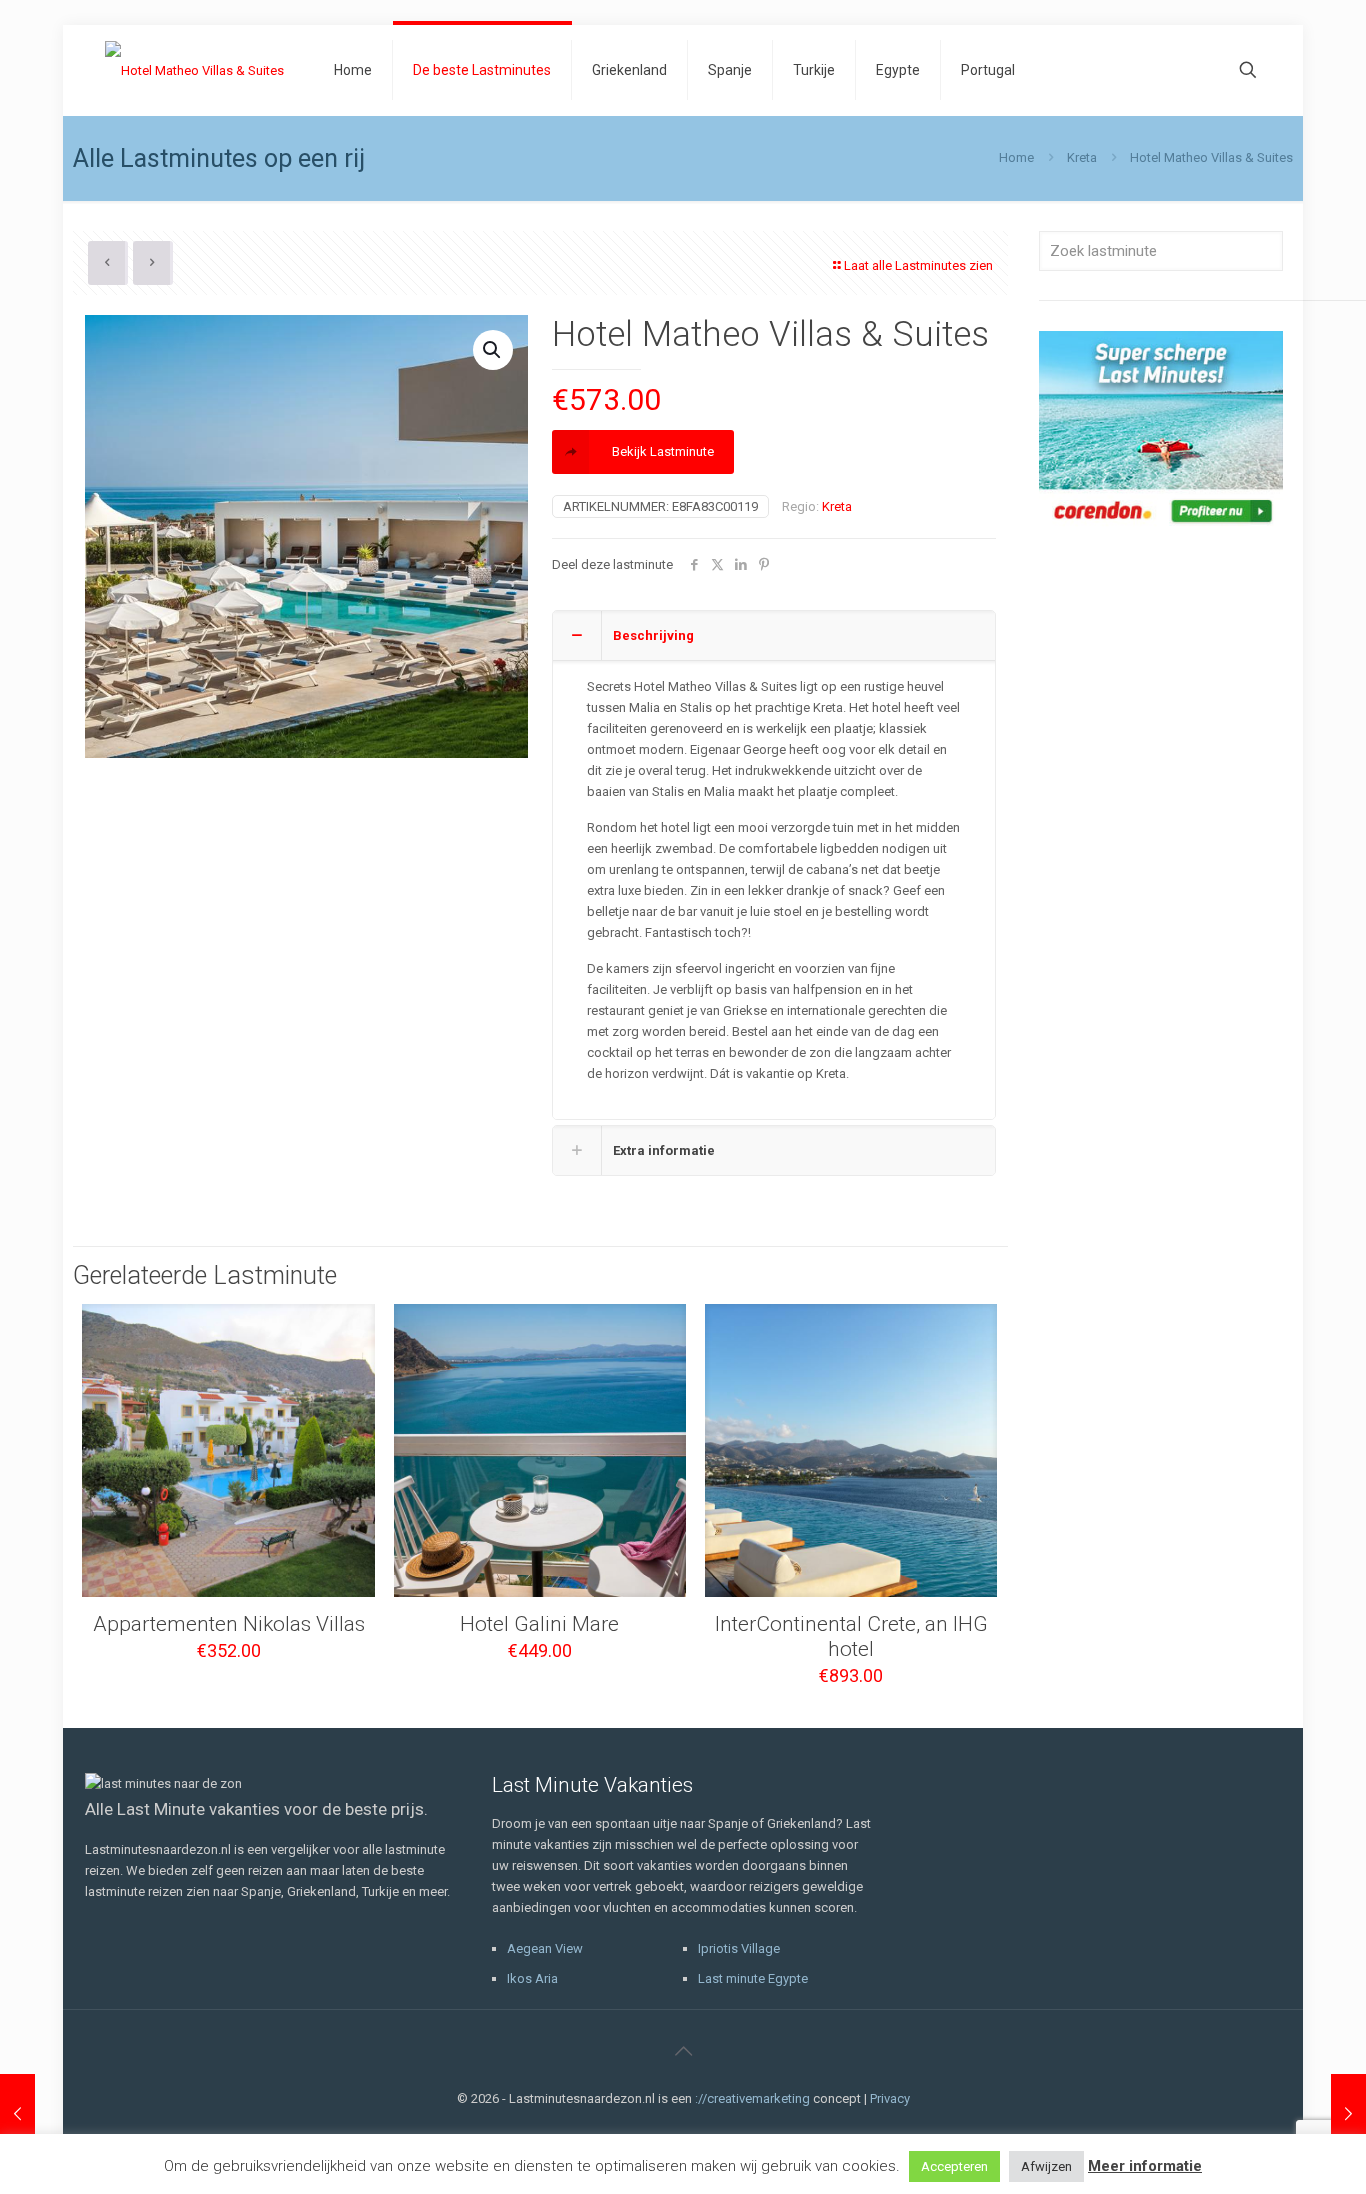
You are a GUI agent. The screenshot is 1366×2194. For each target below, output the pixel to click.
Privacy (890, 2098)
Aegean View (545, 1948)
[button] (493, 350)
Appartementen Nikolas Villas (229, 1624)
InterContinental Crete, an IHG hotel (851, 1636)
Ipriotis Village (739, 1948)
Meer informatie (1145, 2166)
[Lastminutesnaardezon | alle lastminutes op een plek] (194, 70)
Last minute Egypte (753, 1978)
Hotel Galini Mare (539, 1624)
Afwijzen (1046, 2166)
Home (1016, 157)
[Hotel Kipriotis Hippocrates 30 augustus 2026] (1348, 2114)
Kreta (1082, 157)
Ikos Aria (532, 1978)
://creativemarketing (752, 2098)
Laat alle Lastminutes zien (918, 265)
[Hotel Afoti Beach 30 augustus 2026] (17, 2114)
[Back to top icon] (683, 2051)
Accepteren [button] (954, 2166)
